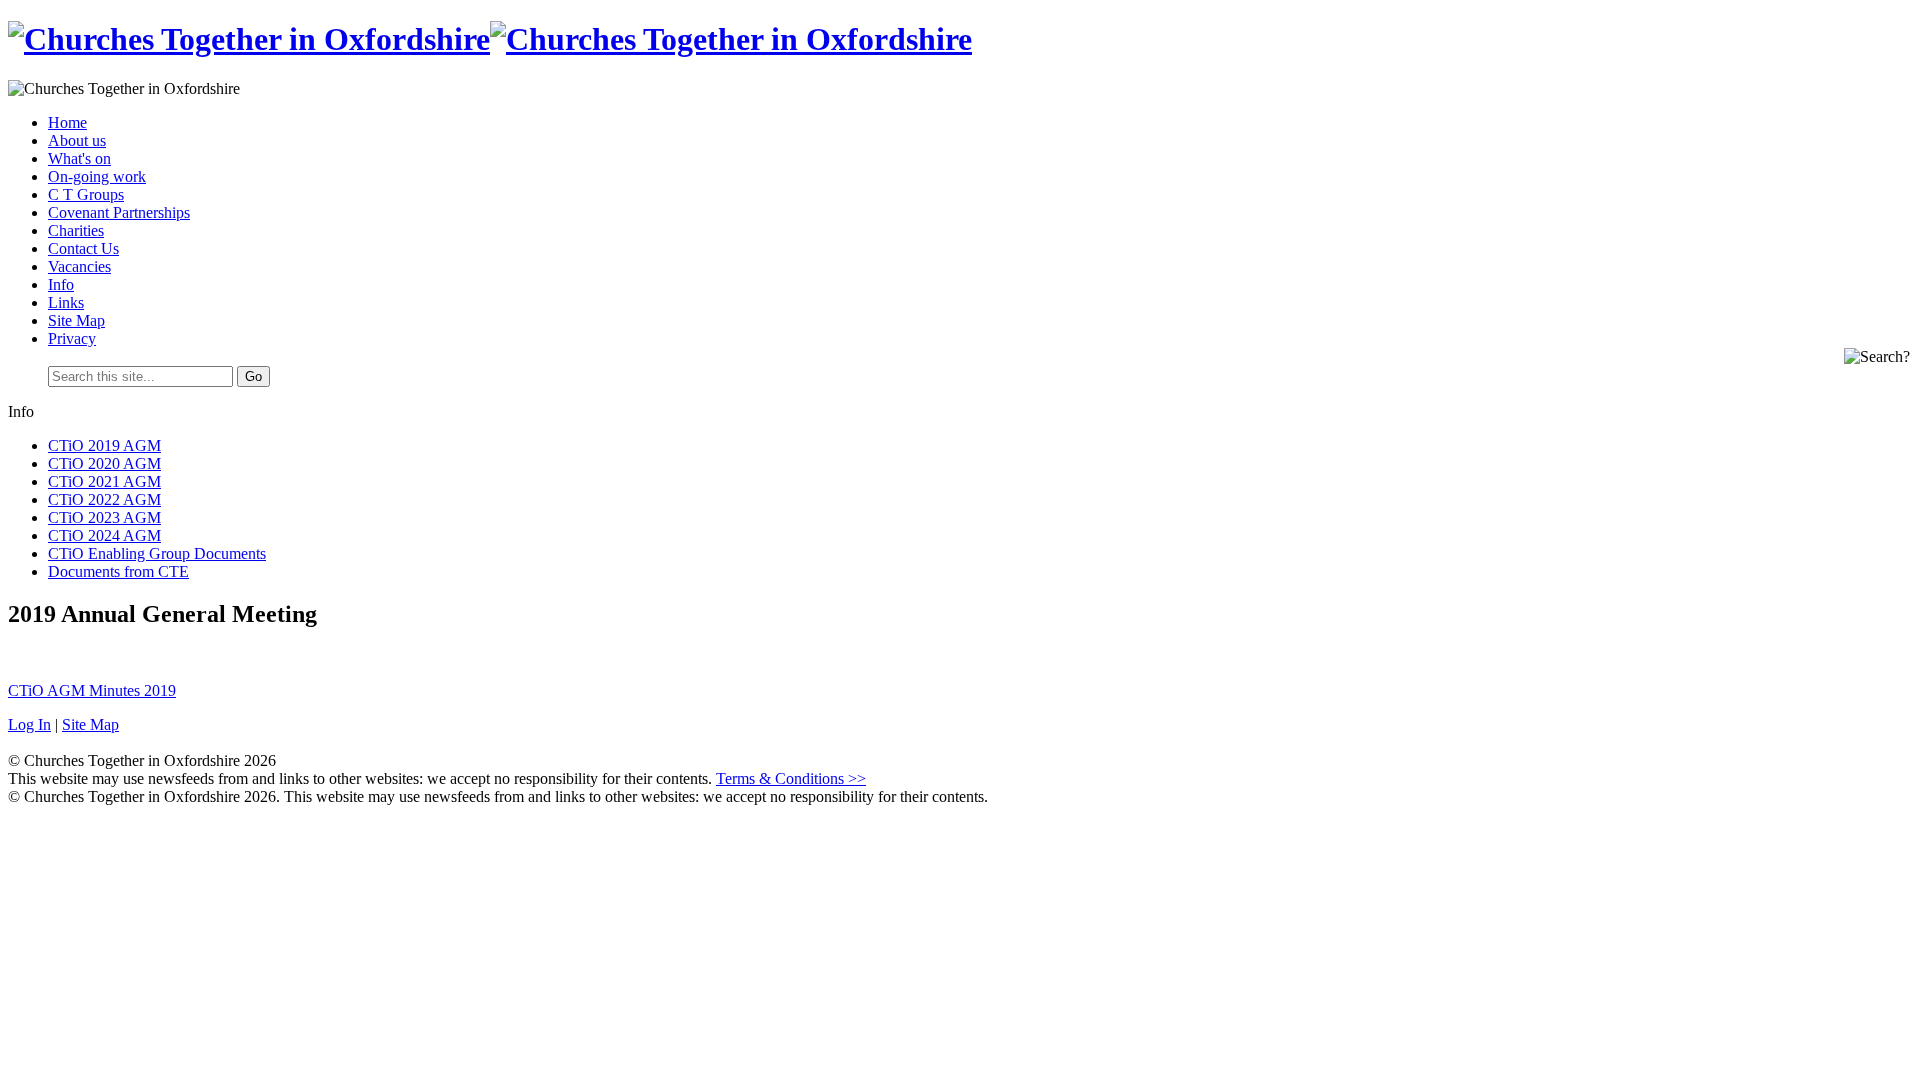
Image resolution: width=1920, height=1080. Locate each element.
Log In (29, 724)
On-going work (97, 176)
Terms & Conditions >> (791, 778)
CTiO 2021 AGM (104, 481)
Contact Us (83, 248)
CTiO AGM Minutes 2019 (92, 690)
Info (61, 284)
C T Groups (86, 194)
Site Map (76, 320)
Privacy (72, 338)
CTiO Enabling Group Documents (157, 553)
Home (67, 122)
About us (77, 140)
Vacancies (79, 266)
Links (66, 302)
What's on (79, 158)
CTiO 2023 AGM (104, 517)
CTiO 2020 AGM (104, 463)
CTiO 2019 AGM (104, 445)
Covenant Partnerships (119, 212)
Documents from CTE (118, 571)
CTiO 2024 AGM (104, 535)
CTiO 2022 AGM (104, 499)
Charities (76, 230)
